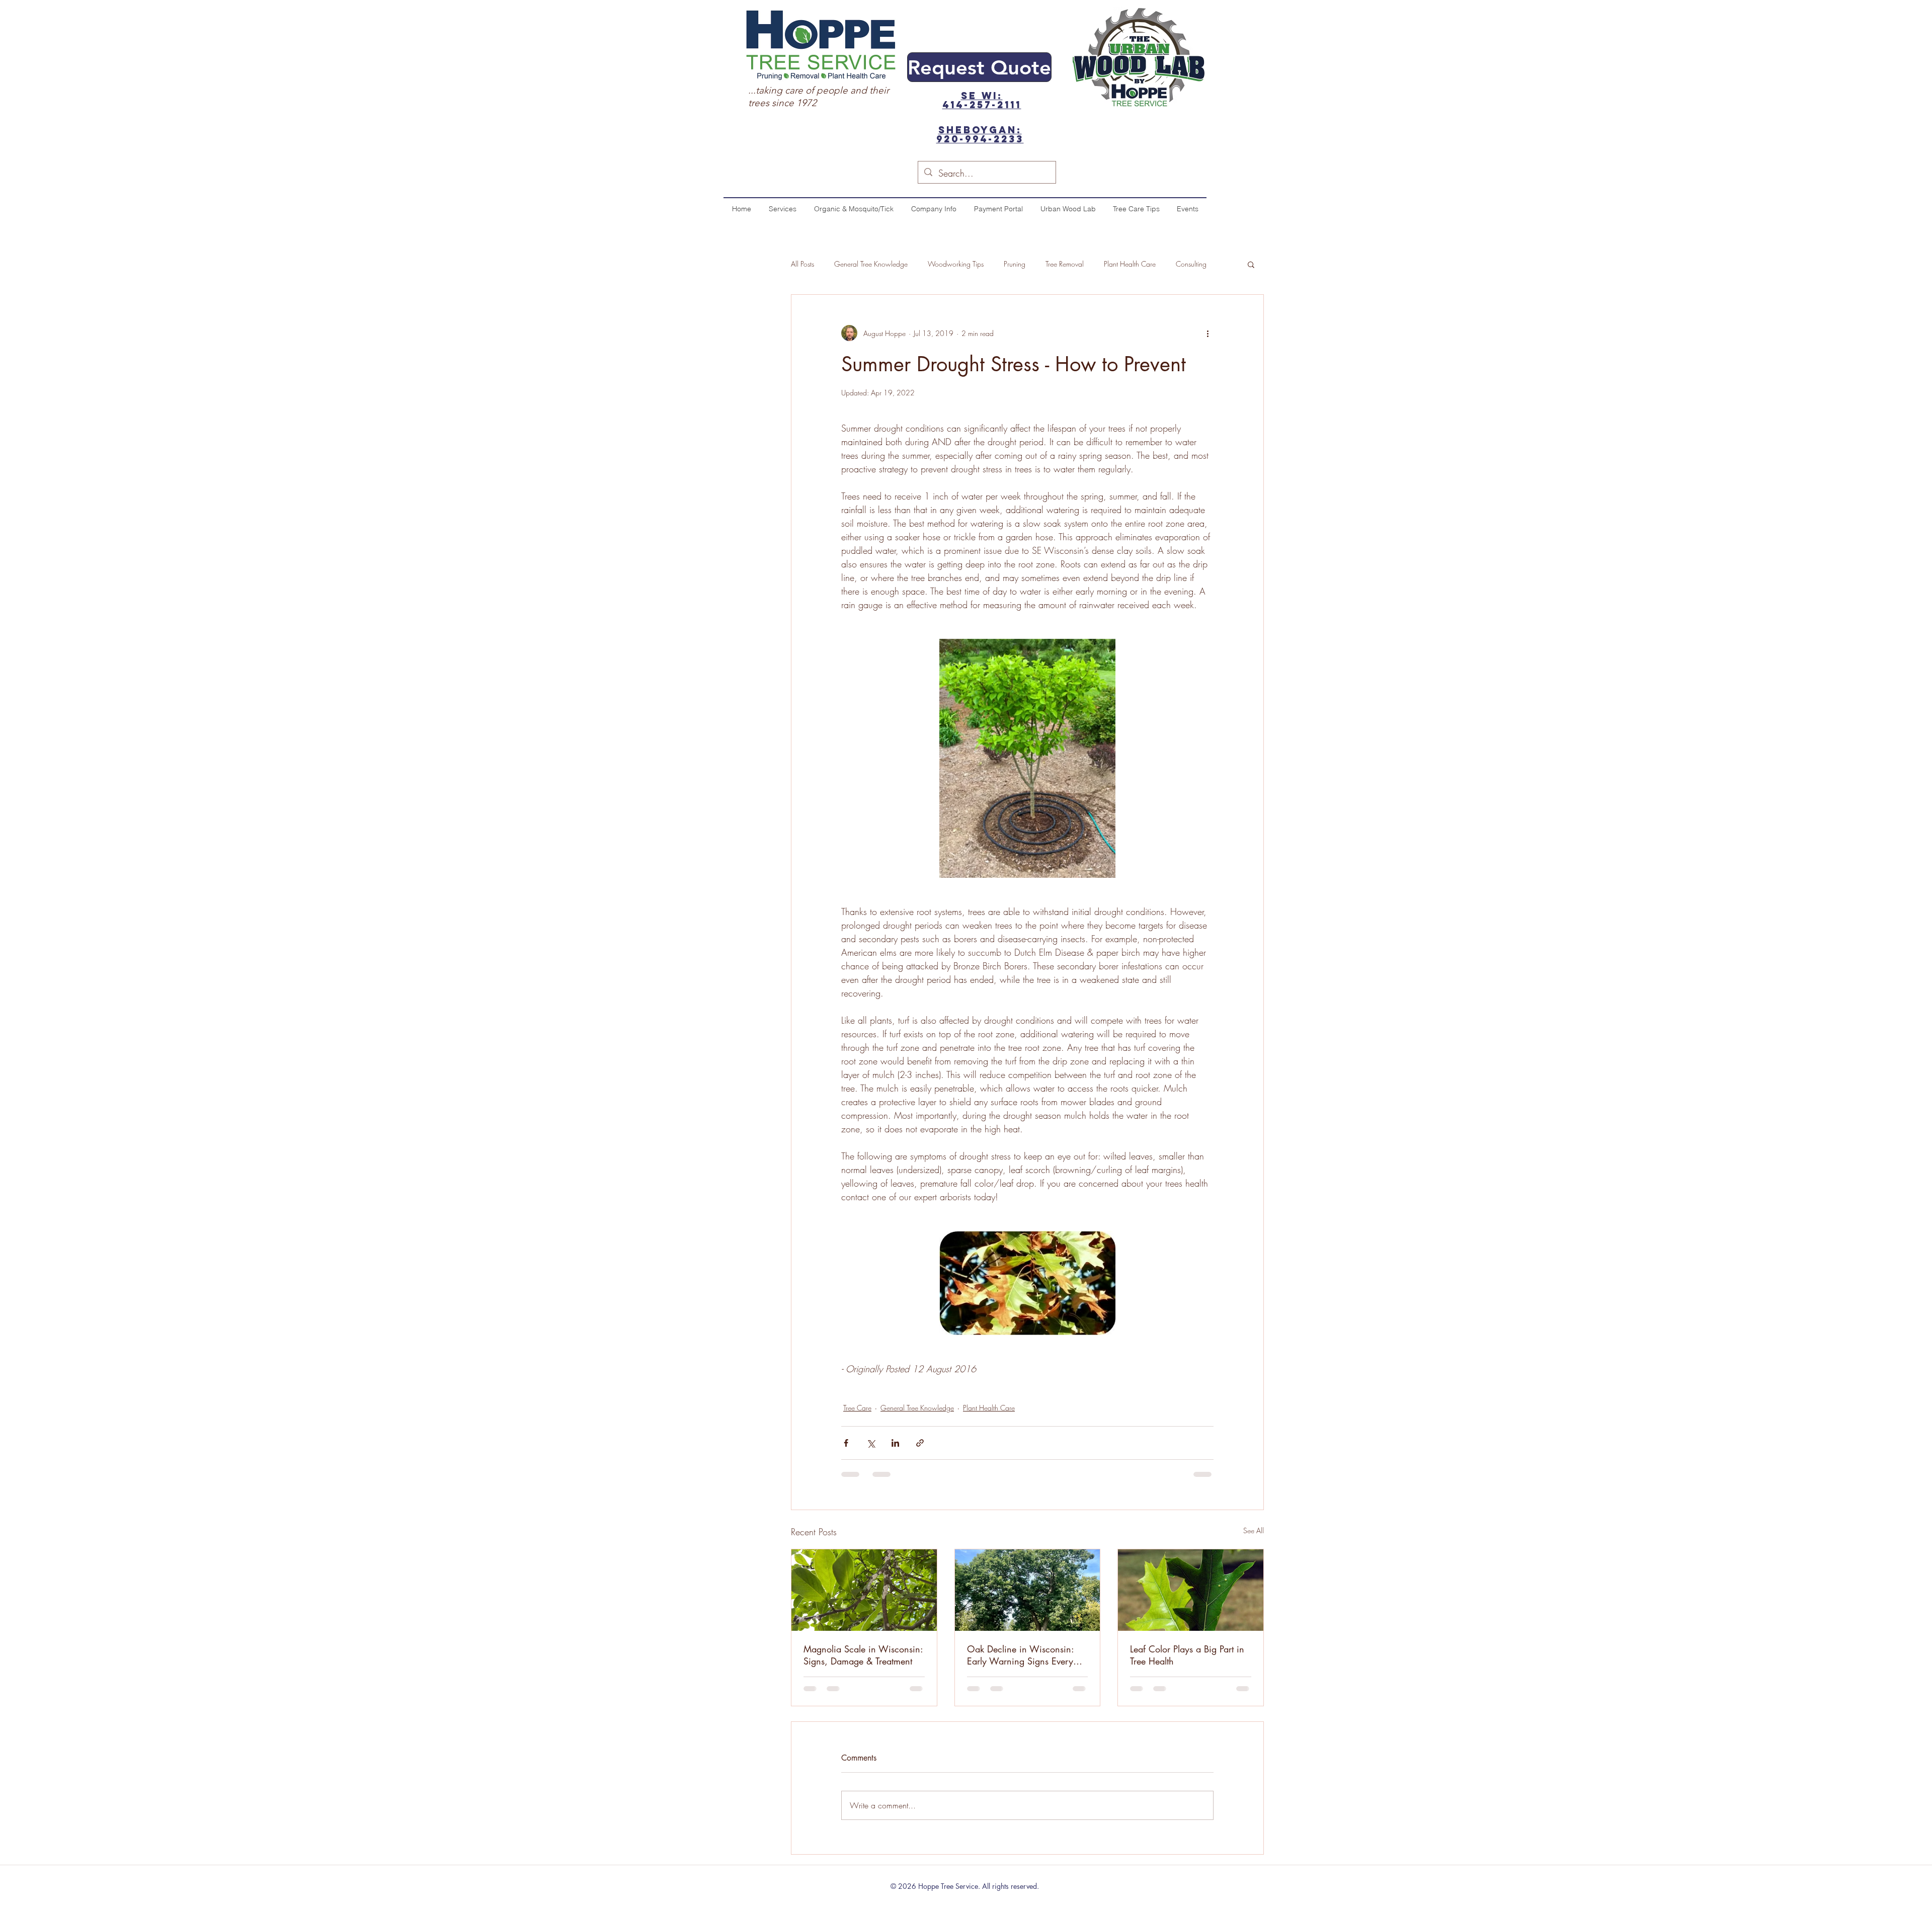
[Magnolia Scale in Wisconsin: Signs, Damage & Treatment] (864, 1590)
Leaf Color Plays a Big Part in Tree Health (1187, 1655)
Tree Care (857, 1408)
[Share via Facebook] (846, 1443)
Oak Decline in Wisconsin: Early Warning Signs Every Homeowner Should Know (1020, 1655)
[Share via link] (920, 1443)
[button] (1251, 264)
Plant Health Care (1130, 264)
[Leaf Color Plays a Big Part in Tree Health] (1191, 1590)
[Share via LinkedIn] (895, 1443)
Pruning (1015, 264)
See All (1254, 1530)
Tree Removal (1065, 264)
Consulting (1191, 264)
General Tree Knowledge (871, 264)
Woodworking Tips (956, 264)
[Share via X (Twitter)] (871, 1443)
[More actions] (1207, 333)
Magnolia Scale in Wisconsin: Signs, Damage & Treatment (863, 1655)
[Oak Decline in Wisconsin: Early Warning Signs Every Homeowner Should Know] (1028, 1590)
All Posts (802, 264)
